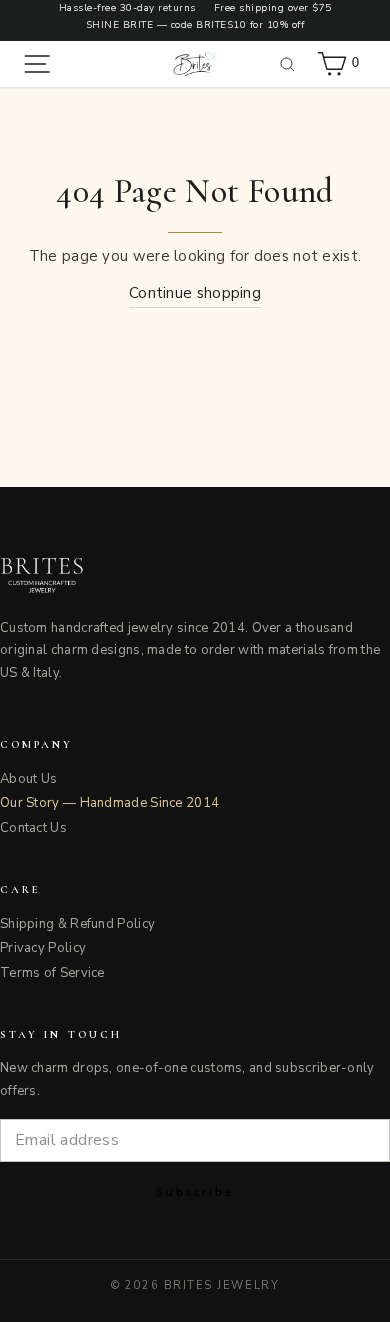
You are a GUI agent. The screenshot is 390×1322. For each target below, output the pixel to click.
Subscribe (195, 1191)
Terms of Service (52, 973)
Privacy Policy (43, 948)
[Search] (288, 64)
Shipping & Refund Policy (77, 924)
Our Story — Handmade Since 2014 (109, 803)
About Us (28, 779)
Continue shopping (195, 293)
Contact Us (33, 828)
